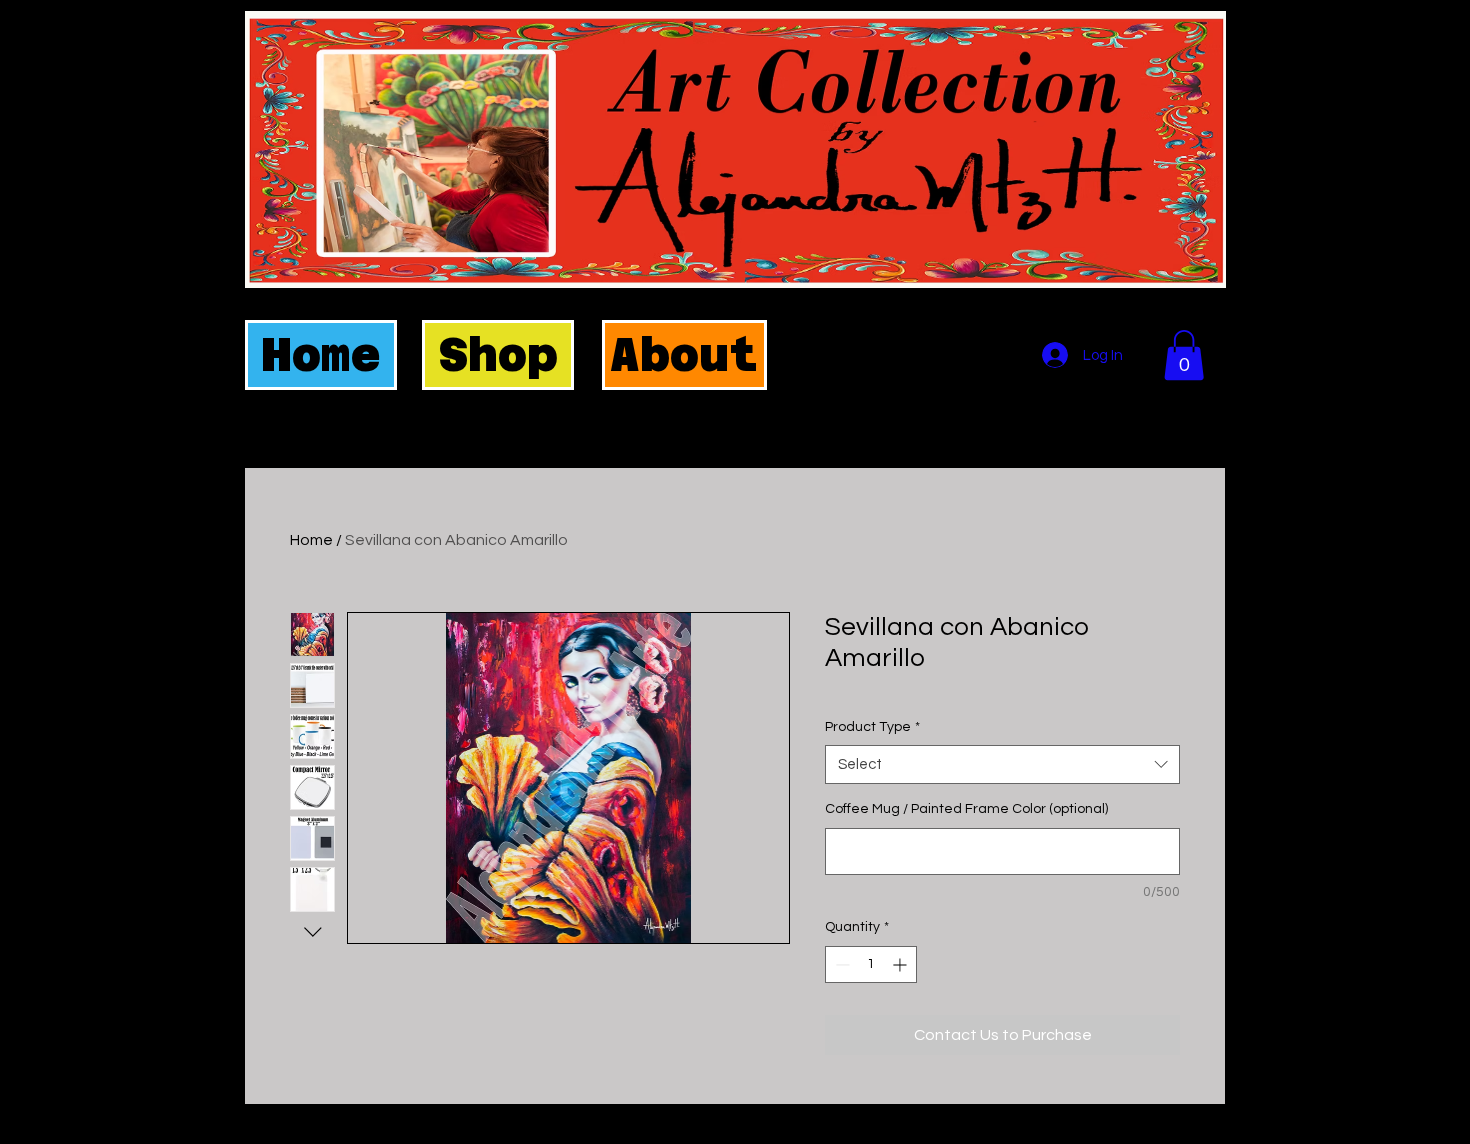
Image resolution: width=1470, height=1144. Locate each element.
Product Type (872, 727)
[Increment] (901, 964)
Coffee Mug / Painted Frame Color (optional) (966, 809)
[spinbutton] (871, 964)
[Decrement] (840, 964)
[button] (1184, 355)
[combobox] (1002, 764)
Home (311, 540)
